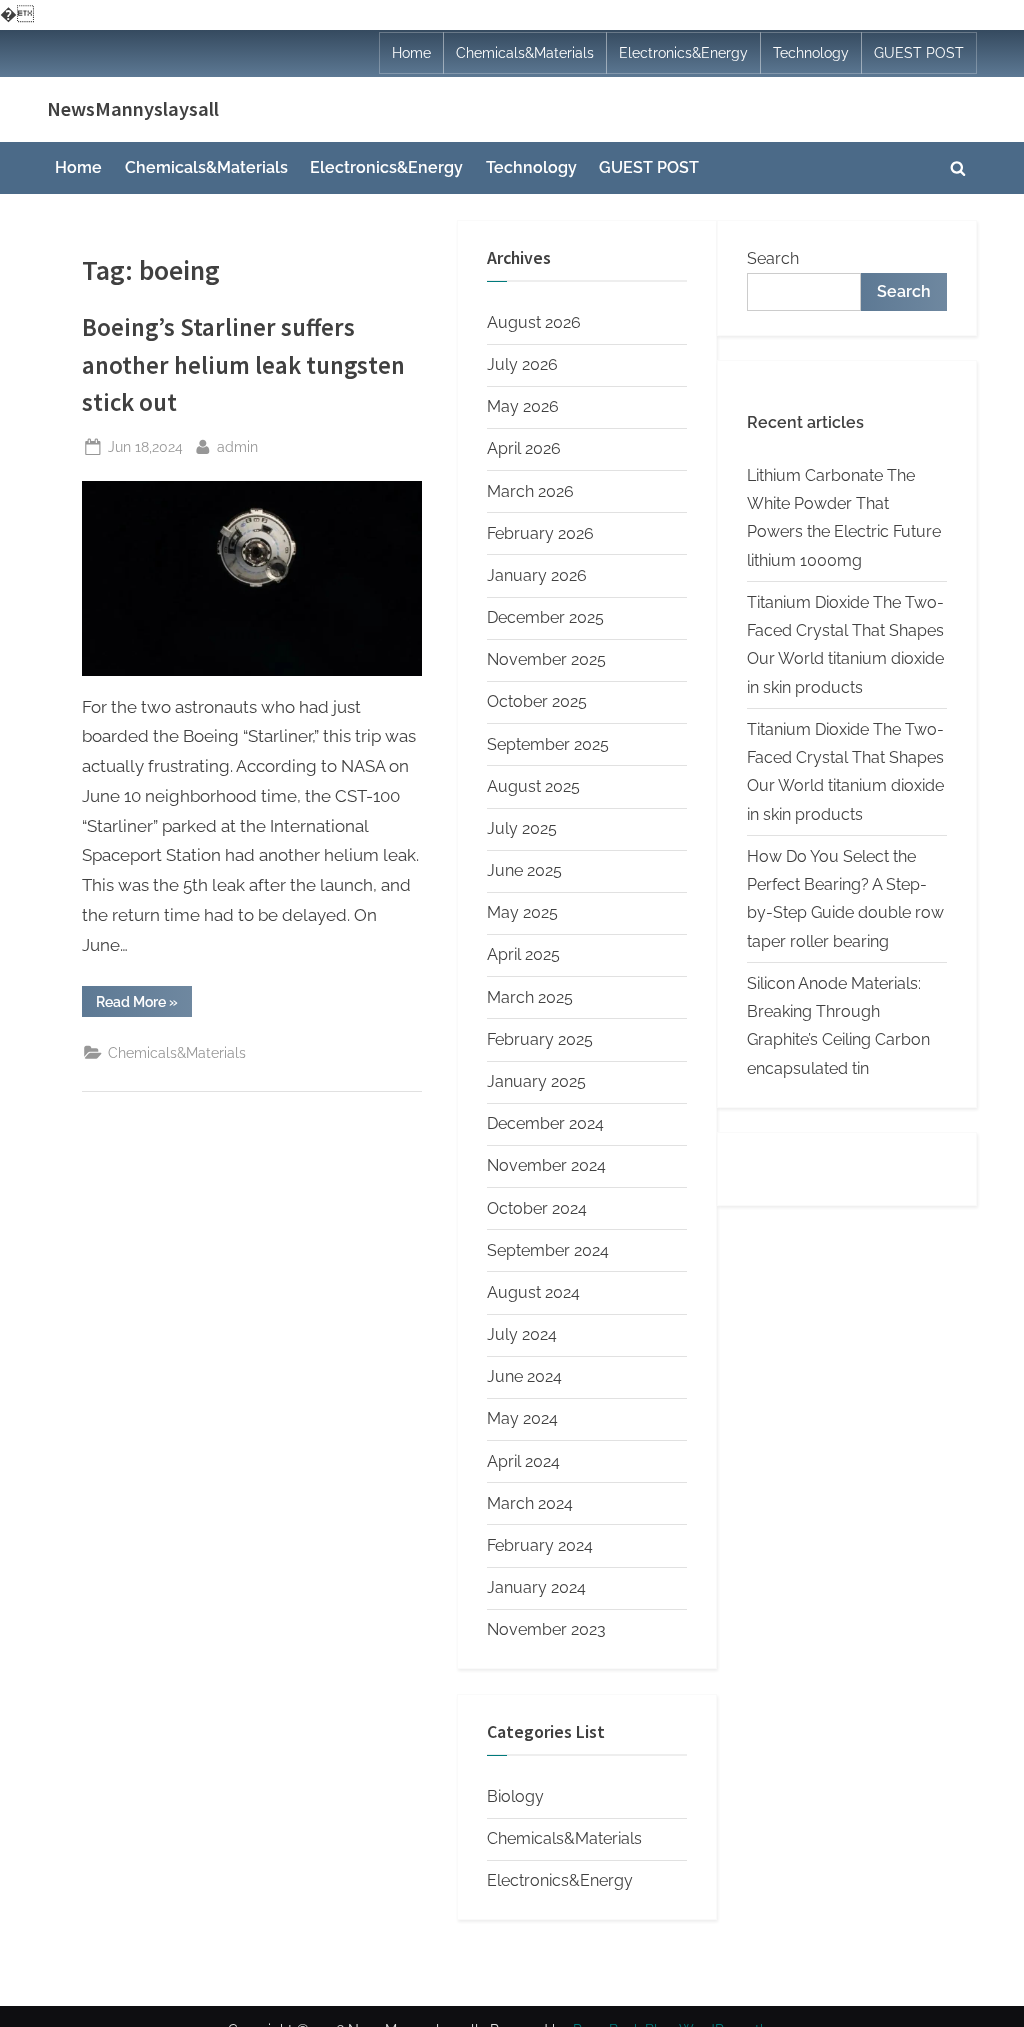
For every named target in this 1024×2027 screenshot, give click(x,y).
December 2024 (545, 1123)
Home (411, 53)
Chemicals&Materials (525, 53)
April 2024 (523, 1461)
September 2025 (548, 744)
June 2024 (524, 1376)
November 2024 (546, 1165)
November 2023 (546, 1629)
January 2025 (536, 1081)
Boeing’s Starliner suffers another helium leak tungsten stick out (243, 364)
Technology (811, 53)
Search (773, 258)
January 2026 (537, 575)
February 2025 (540, 1039)
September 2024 (548, 1250)
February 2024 (540, 1545)
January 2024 (536, 1587)
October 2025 (537, 701)
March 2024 (530, 1503)
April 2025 (523, 954)
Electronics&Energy (683, 53)
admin (237, 446)
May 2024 (522, 1418)
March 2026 (530, 491)
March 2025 (530, 997)
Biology (515, 1796)
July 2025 (522, 828)
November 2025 (546, 659)
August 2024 (533, 1292)
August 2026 (534, 322)
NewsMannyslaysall (133, 109)
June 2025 (524, 870)
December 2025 (545, 617)
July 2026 (522, 364)
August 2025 (533, 786)
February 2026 (540, 533)
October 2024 (537, 1208)
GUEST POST (919, 53)
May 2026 (523, 406)
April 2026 (524, 448)
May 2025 (522, 912)
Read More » (144, 1005)
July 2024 (522, 1334)
